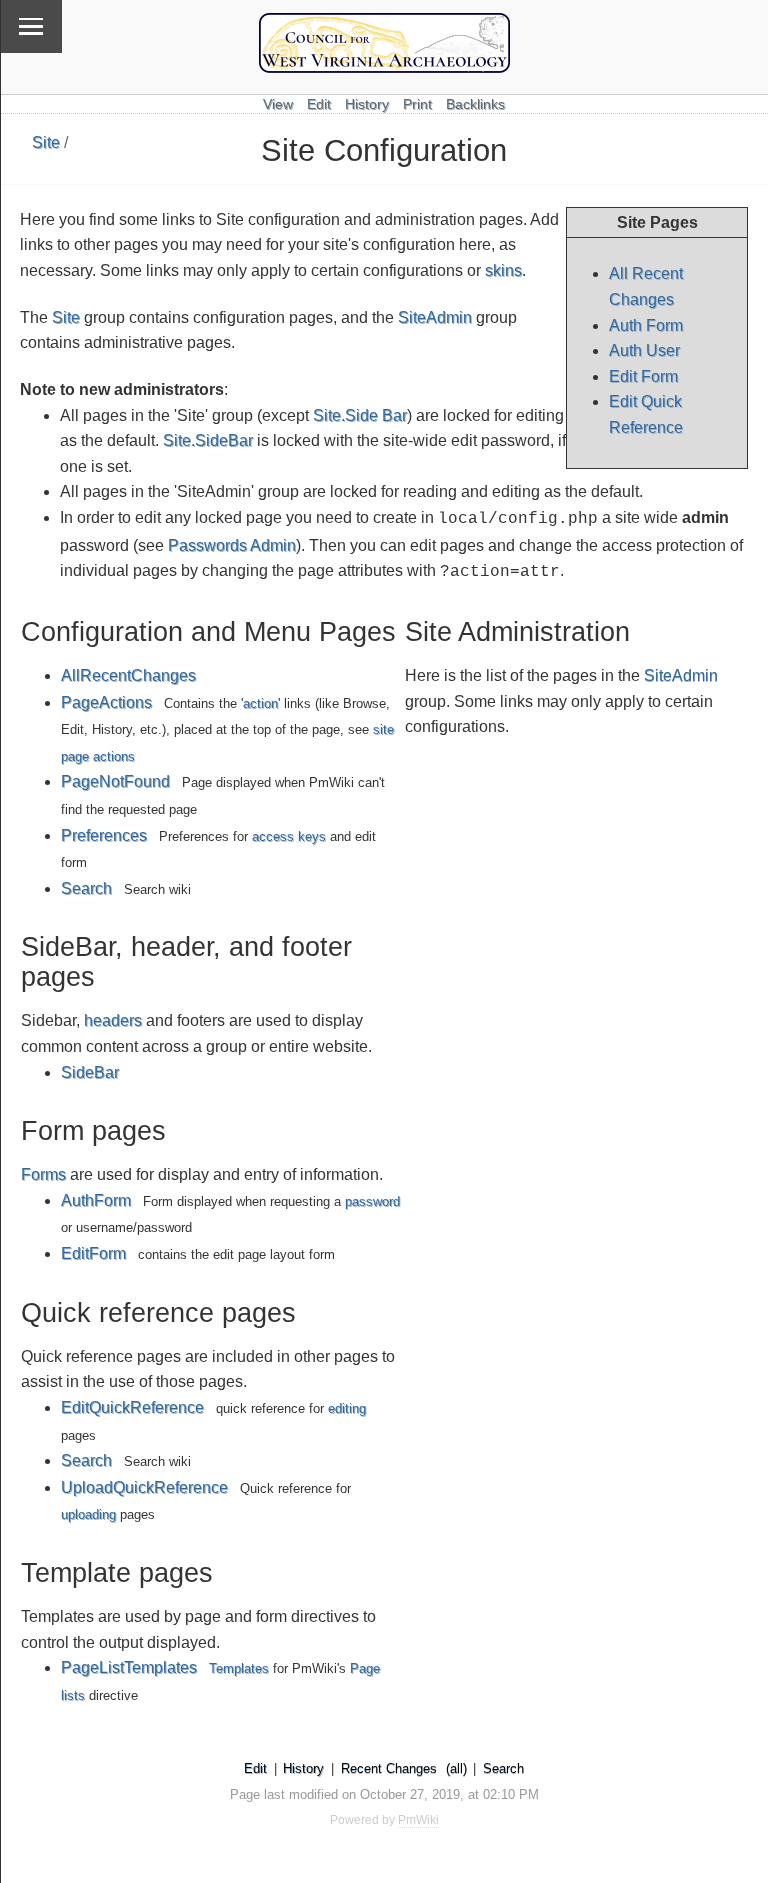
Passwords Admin (232, 545)
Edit (319, 104)
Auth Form (646, 325)
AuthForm (96, 1200)
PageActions (106, 702)
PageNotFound (115, 781)
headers (113, 1020)
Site (46, 142)
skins (503, 270)
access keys (289, 836)
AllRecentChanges (128, 675)
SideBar (90, 1072)
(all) (456, 1768)
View (278, 104)
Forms (43, 1174)
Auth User (644, 350)
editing (347, 1408)
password (372, 1201)
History (367, 104)
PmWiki (418, 1820)
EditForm (93, 1253)
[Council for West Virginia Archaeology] (384, 67)
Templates (239, 1668)
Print (417, 104)
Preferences (104, 835)
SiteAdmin (435, 317)
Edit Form (643, 376)
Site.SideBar (208, 440)
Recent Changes (389, 1768)
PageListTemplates (129, 1667)
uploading (88, 1514)
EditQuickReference (132, 1407)
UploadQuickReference (144, 1487)
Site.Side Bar (360, 415)
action (260, 703)
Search (86, 888)
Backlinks (475, 104)
